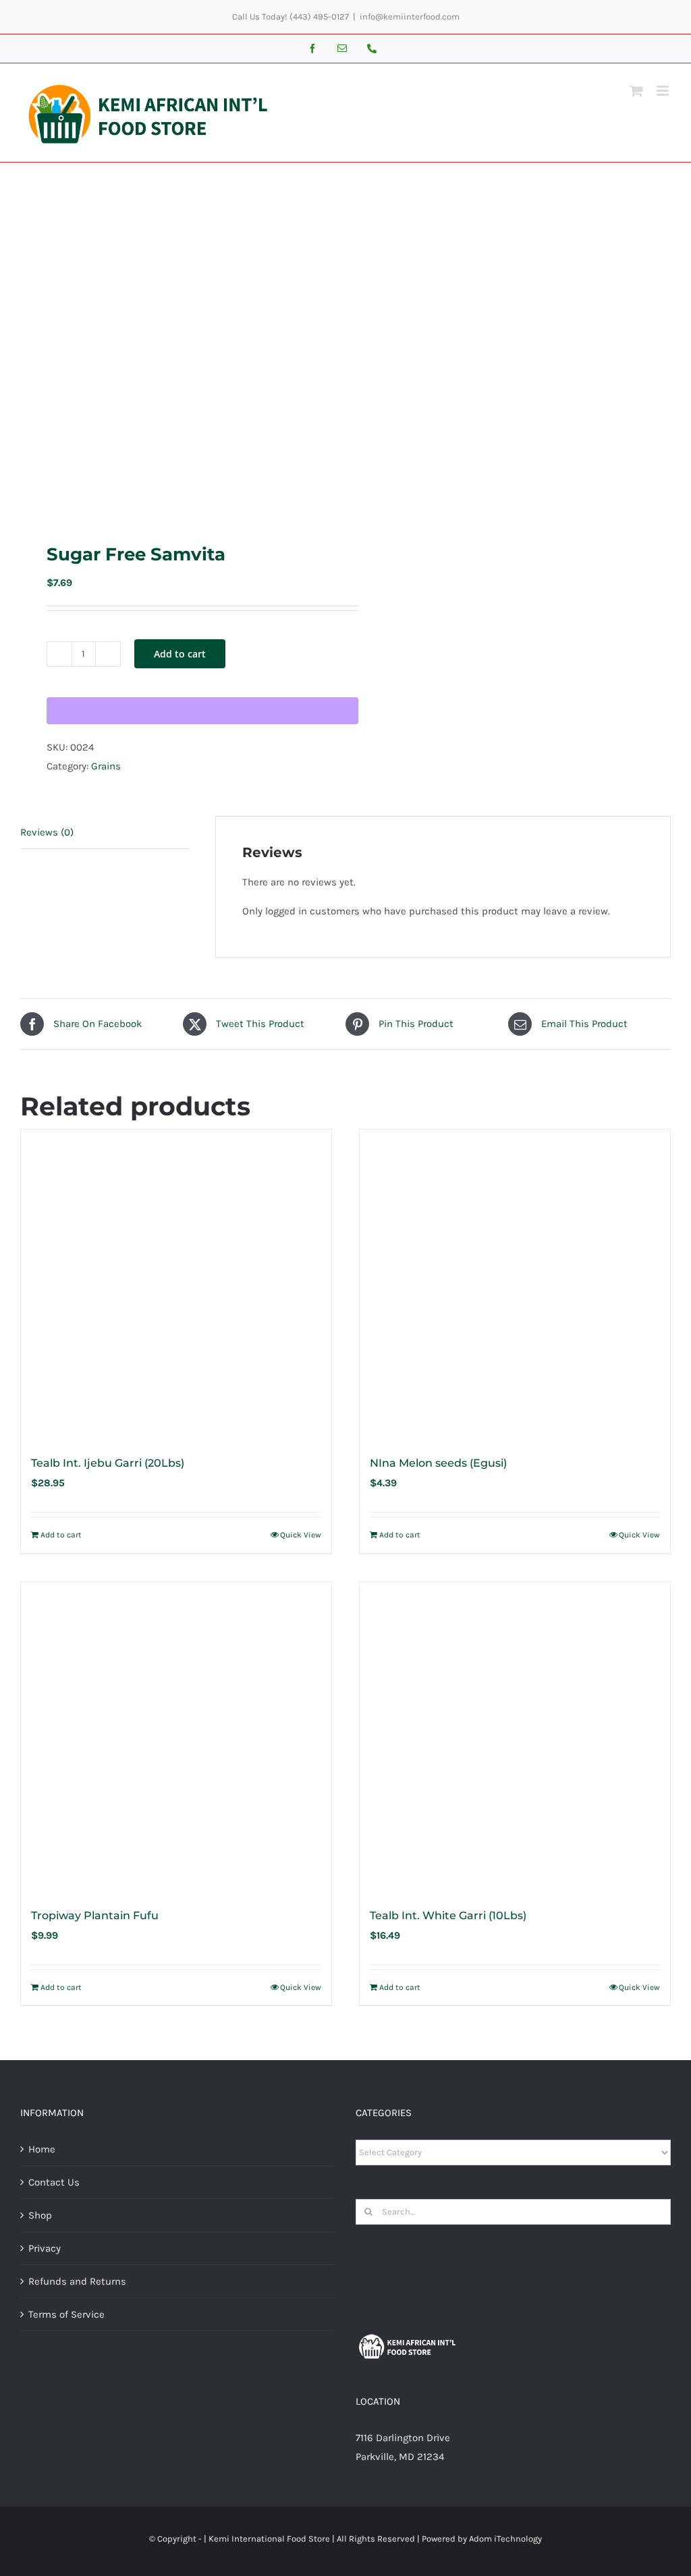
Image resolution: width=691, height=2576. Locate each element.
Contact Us (54, 2182)
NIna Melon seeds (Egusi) (438, 1463)
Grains (106, 766)
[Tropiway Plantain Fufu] (176, 1737)
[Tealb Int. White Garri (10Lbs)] (515, 1737)
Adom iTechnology (505, 2539)
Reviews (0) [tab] (47, 832)
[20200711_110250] (176, 352)
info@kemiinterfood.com (410, 17)
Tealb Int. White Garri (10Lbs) (448, 1915)
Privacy (45, 2248)
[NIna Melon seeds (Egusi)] (515, 1285)
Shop (40, 2215)
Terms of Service (66, 2314)
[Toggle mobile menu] (664, 91)
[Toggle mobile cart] (636, 91)
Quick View (301, 1535)
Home (42, 2149)
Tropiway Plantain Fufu (95, 1915)
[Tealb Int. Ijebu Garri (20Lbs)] (176, 1285)
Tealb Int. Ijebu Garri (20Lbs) (108, 1463)
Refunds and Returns (77, 2281)
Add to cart (180, 654)
